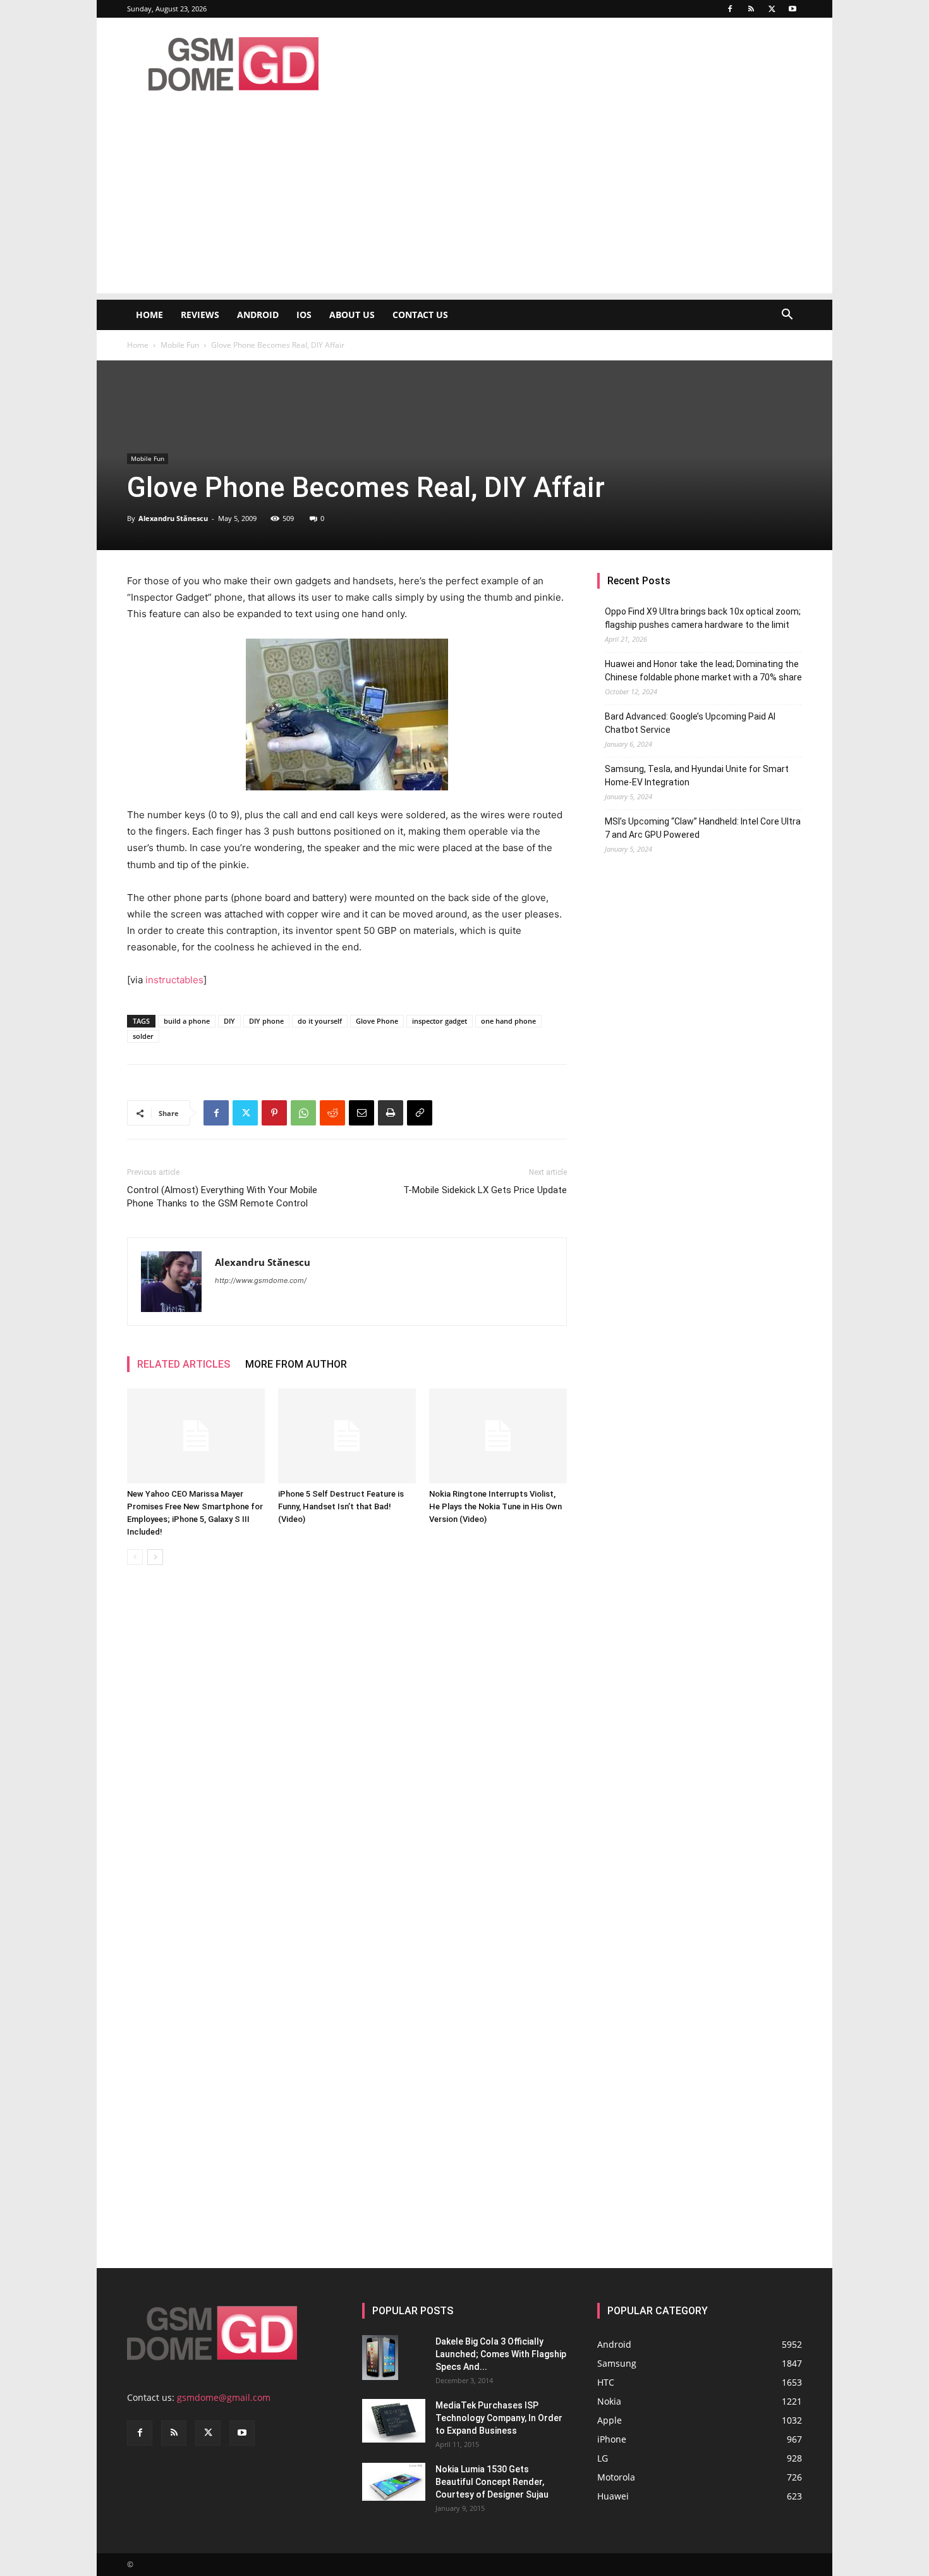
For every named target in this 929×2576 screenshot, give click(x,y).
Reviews (200, 315)
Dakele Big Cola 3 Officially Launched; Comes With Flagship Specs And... (501, 2354)
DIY (229, 1021)
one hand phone (508, 1021)
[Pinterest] (274, 1113)
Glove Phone (377, 1021)
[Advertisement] (464, 205)
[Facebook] (730, 9)
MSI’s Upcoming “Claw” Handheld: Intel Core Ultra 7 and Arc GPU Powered (703, 828)
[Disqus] (347, 1753)
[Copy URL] (420, 1113)
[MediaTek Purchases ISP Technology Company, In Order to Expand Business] (394, 2421)
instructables (174, 980)
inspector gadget (440, 1021)
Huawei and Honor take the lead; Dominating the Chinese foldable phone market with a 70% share (703, 671)
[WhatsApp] (303, 1113)
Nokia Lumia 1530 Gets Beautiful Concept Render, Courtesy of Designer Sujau (492, 2482)
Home (149, 315)
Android (258, 315)
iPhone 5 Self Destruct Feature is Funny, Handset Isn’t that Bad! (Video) (341, 1506)
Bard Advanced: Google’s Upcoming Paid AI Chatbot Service (690, 723)
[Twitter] (772, 9)
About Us (352, 315)
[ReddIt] (332, 1113)
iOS (304, 315)
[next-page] (155, 1557)
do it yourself (320, 1021)
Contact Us (420, 315)
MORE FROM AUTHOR (296, 1364)
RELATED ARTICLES (184, 1364)
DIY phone (266, 1021)
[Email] (361, 1113)
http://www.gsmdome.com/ (261, 1280)
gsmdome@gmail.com (224, 2397)
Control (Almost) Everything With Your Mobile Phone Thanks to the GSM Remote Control (222, 1197)
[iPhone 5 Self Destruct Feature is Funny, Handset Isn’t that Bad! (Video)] (347, 1436)
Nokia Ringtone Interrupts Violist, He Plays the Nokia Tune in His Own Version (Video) (495, 1506)
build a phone (187, 1021)
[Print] (391, 1113)
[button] (787, 316)
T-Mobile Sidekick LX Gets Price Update (485, 1190)
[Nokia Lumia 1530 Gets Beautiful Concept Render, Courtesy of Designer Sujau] (394, 2482)
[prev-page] (135, 1557)
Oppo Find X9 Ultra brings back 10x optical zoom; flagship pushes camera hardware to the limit (703, 618)
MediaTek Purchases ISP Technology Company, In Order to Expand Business (499, 2418)
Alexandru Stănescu (173, 518)
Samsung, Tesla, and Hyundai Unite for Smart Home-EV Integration (697, 776)
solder (143, 1036)
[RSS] (751, 9)
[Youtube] (792, 9)
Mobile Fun (180, 345)
